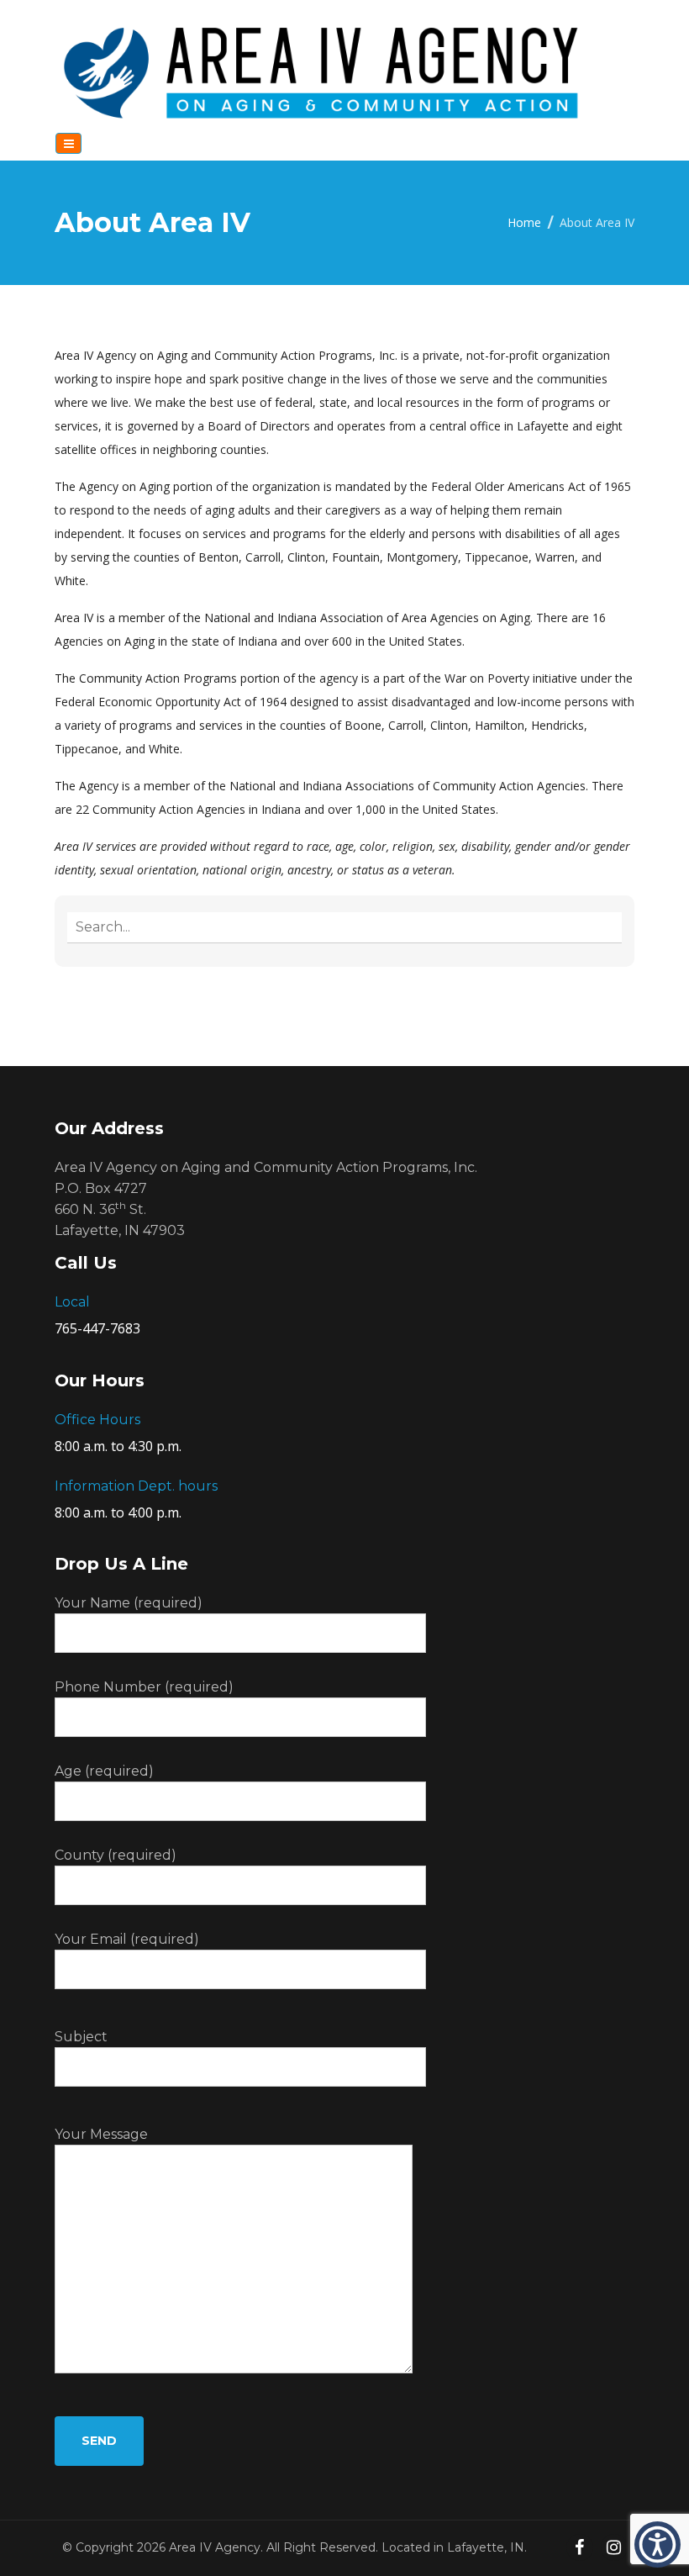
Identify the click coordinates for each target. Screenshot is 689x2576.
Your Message (101, 2134)
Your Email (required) (127, 1939)
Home (524, 222)
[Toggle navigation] (68, 143)
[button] (657, 2544)
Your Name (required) (129, 1603)
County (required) (116, 1855)
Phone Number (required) (144, 1687)
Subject (81, 2037)
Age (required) (104, 1771)
